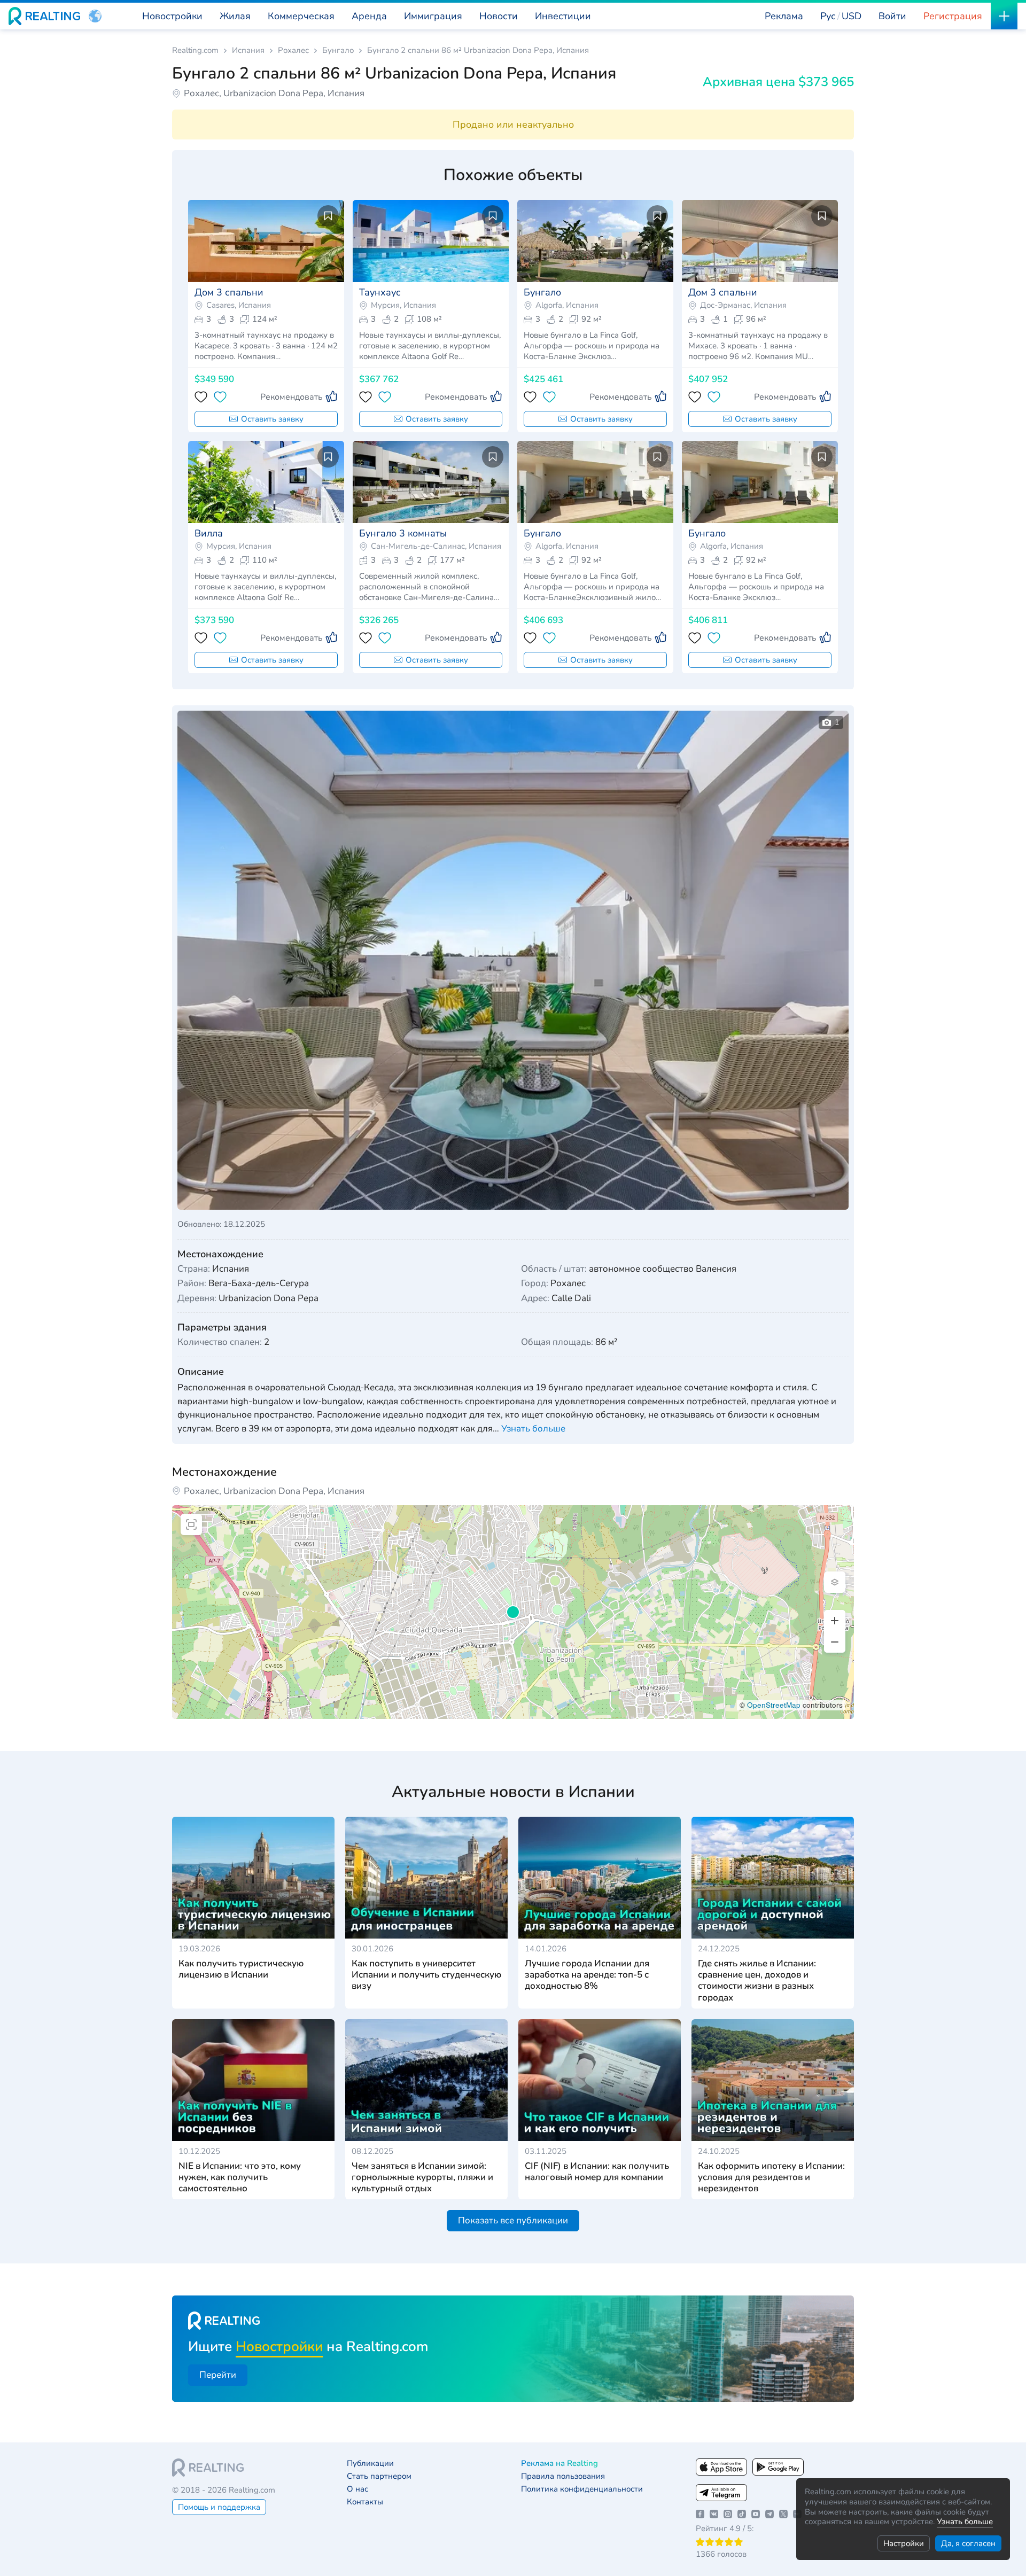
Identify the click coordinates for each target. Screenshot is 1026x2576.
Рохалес (293, 50)
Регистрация (953, 16)
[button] (95, 16)
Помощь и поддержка (219, 2507)
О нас (357, 2489)
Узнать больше (965, 2521)
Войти (892, 16)
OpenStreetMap (774, 1705)
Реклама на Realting (559, 2464)
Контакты (365, 2502)
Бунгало (338, 50)
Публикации (370, 2464)
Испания (248, 50)
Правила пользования (563, 2476)
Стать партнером (379, 2476)
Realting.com (195, 50)
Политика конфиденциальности (582, 2489)
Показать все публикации (513, 2220)
